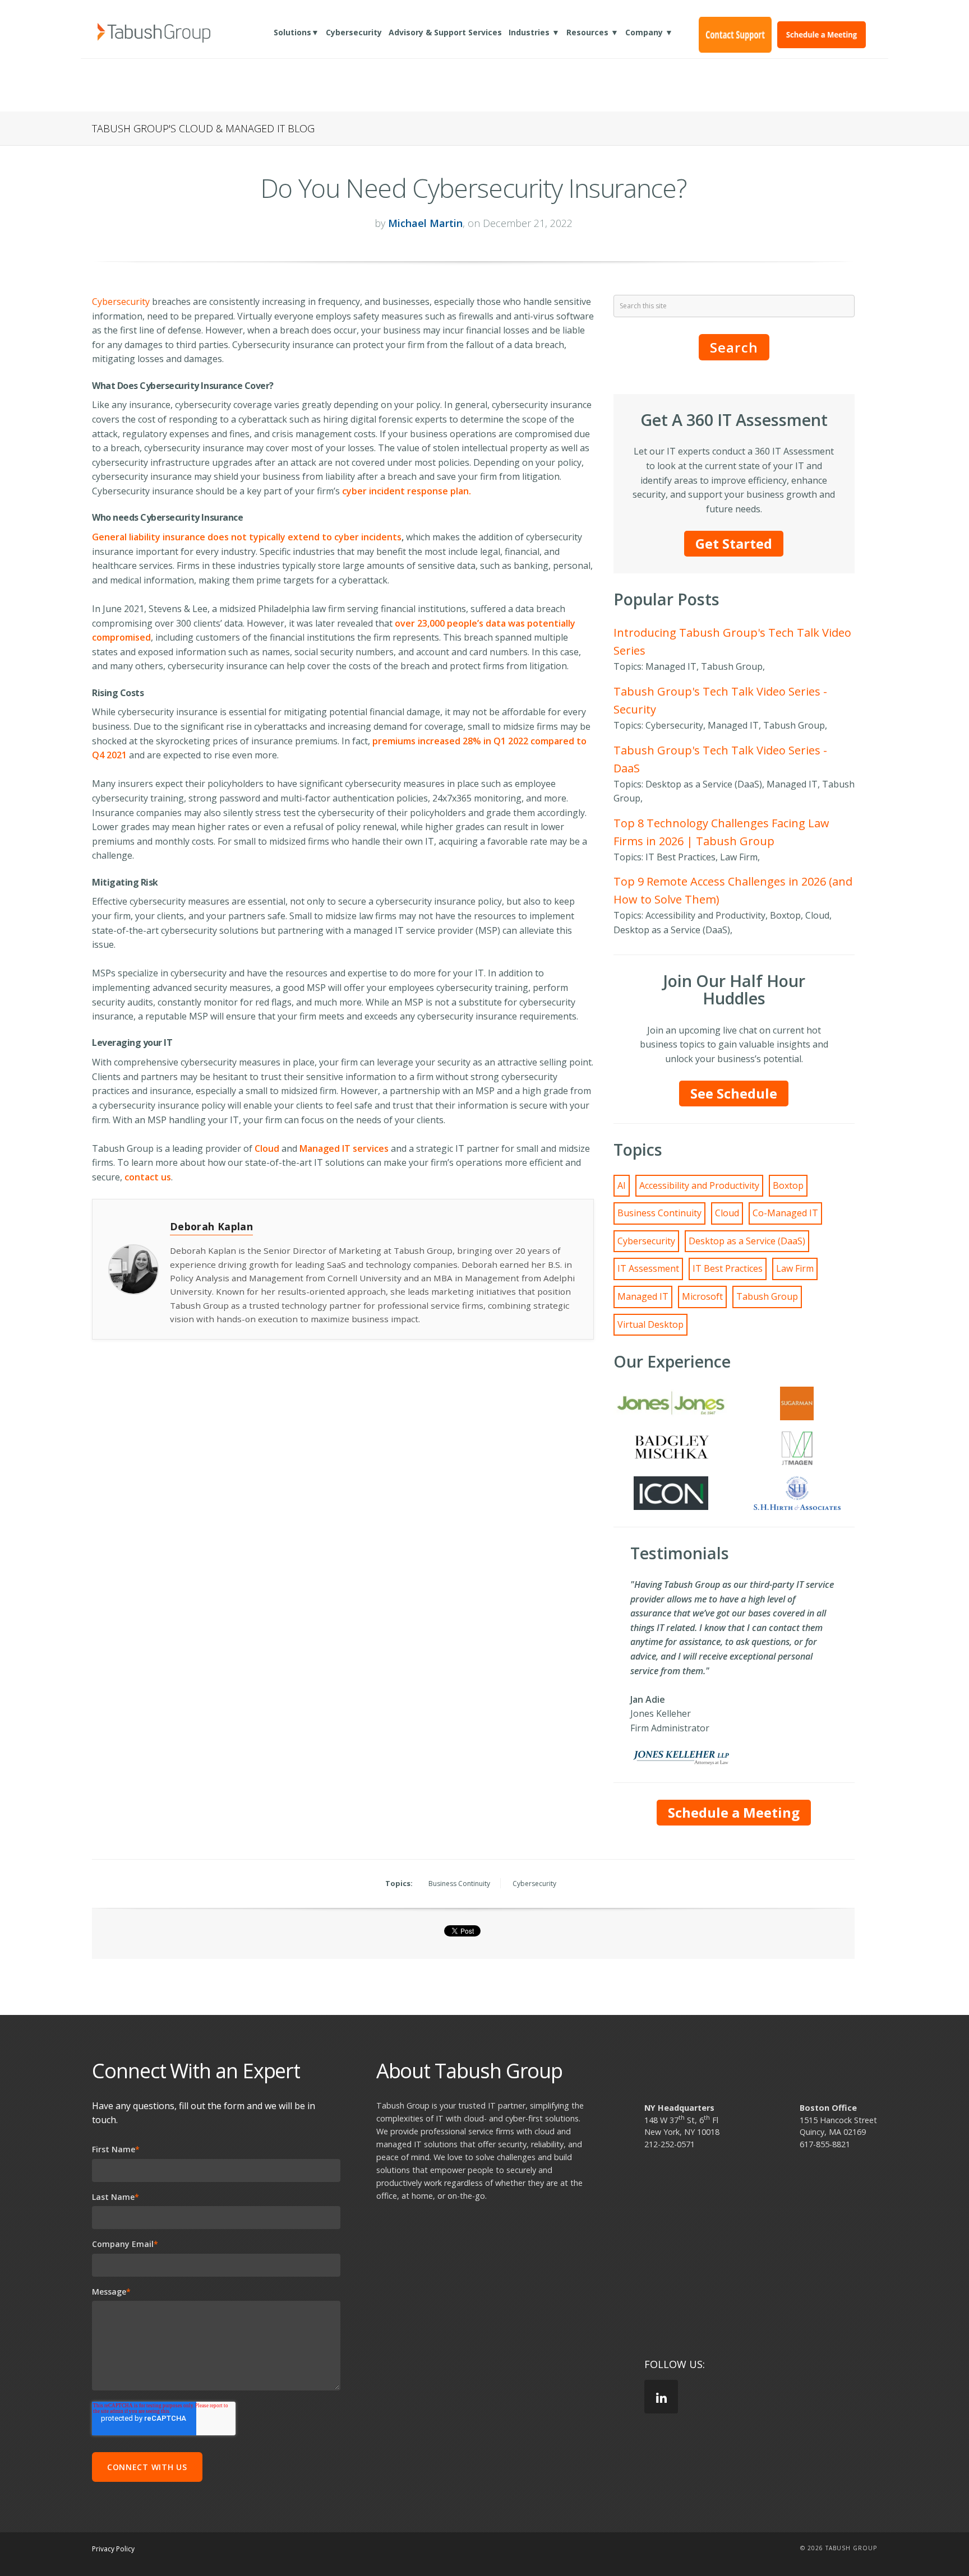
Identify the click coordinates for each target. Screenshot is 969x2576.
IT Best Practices (728, 1268)
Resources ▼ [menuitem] (592, 32)
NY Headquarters (679, 2108)
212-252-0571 (670, 2144)
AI (622, 1185)
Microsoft (702, 1296)
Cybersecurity (121, 302)
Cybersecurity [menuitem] (354, 32)
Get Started (734, 543)
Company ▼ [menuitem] (649, 32)
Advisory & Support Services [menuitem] (445, 32)
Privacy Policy (113, 2549)
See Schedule (734, 1093)
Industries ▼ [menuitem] (534, 32)
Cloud (727, 1213)
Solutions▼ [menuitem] (296, 32)
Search (734, 347)
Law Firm (795, 1268)
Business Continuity (659, 1213)
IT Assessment (648, 1268)
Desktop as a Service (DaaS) (747, 1241)
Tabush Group (767, 1296)
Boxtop (788, 1185)
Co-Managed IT (785, 1213)
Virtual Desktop (650, 1324)
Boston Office (828, 2108)
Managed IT (643, 1296)
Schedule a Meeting (734, 1812)
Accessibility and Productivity (699, 1185)
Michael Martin (425, 223)
